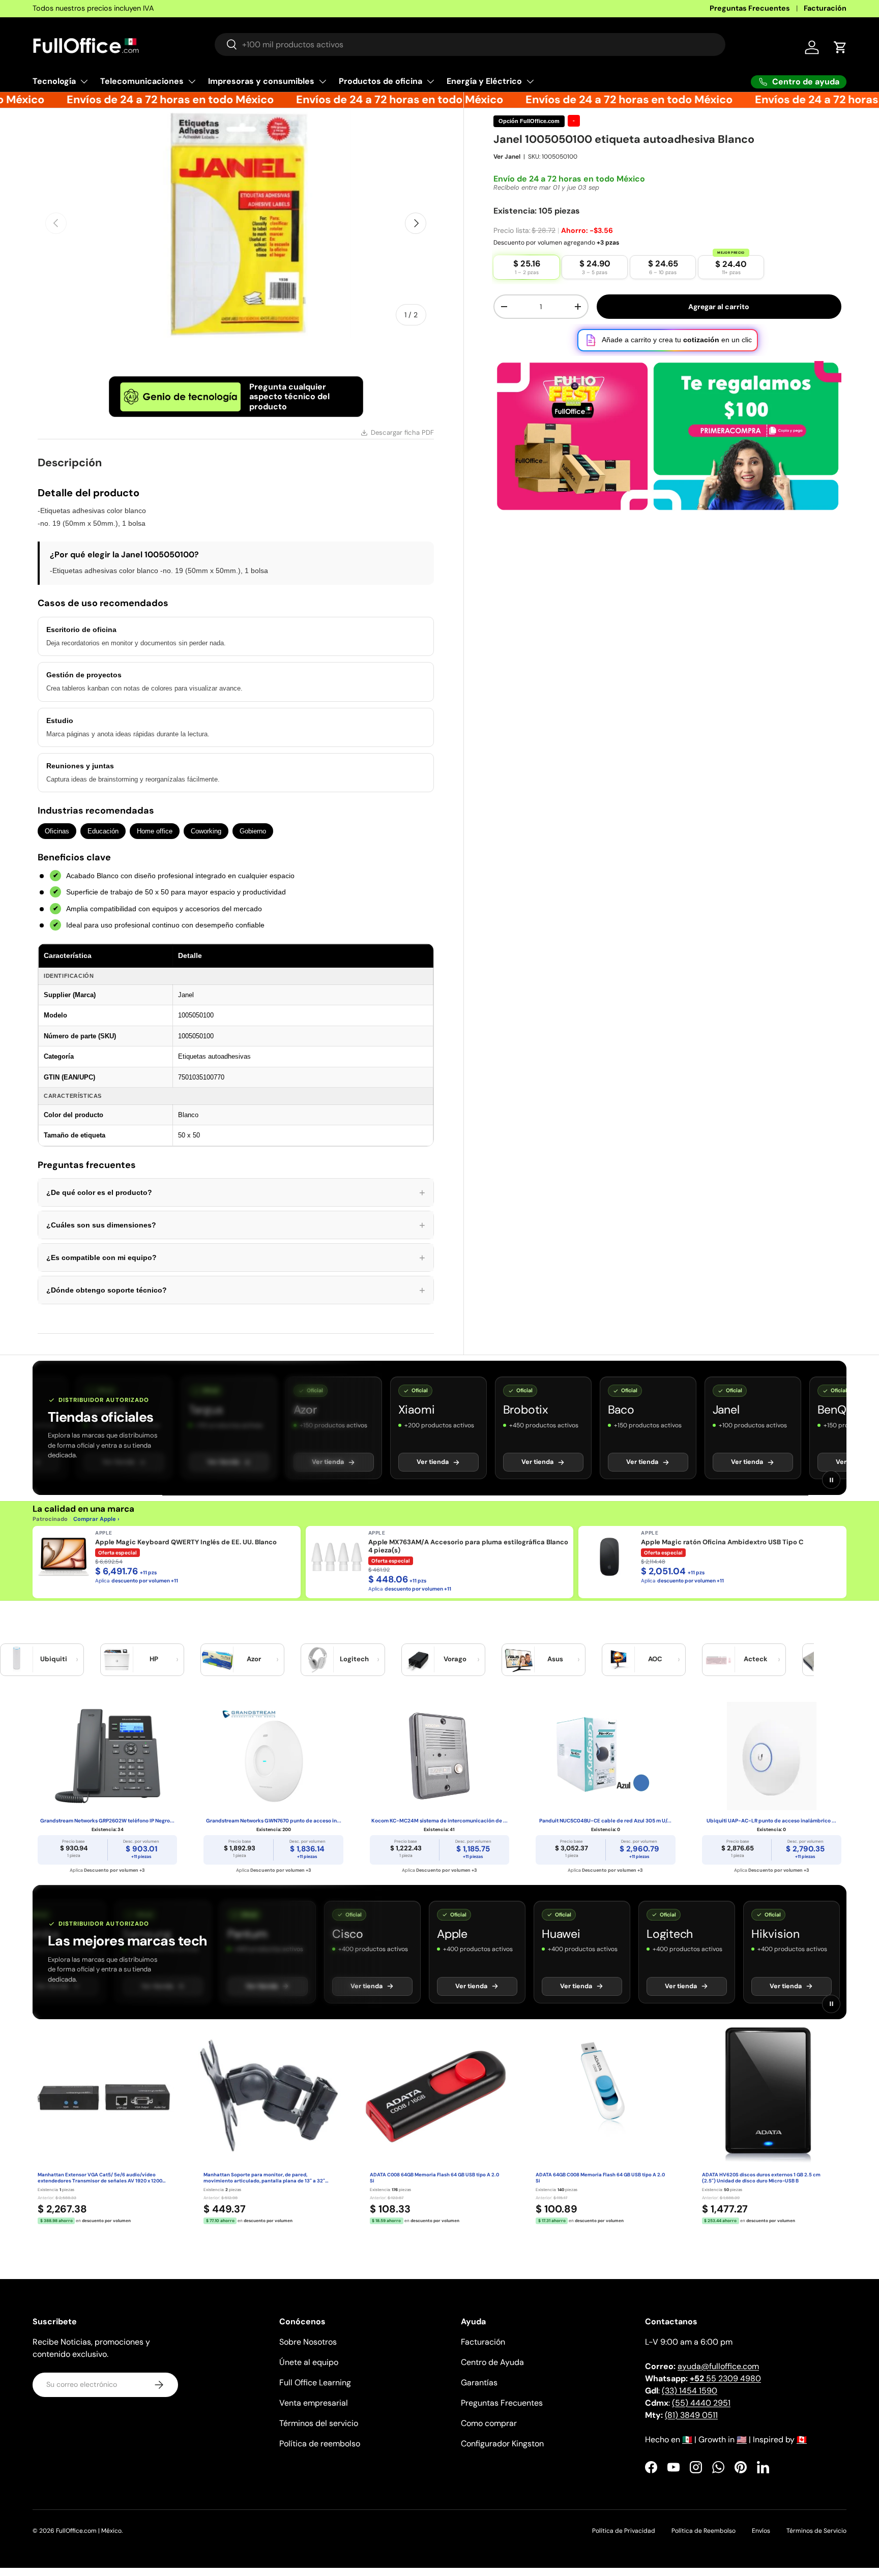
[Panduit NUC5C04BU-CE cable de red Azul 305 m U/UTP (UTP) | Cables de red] (605, 1756)
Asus (555, 1659)
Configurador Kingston (502, 2444)
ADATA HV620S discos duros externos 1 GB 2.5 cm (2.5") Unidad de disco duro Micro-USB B (761, 2178)
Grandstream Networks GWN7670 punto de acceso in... (274, 1821)
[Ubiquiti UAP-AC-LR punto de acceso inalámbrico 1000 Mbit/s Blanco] (772, 1756)
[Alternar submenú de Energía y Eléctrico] (530, 81)
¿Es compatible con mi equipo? (236, 1257)
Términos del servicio (319, 2423)
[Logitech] (317, 1660)
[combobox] (470, 44)
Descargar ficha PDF (402, 432)
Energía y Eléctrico (484, 81)
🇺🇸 (742, 2439)
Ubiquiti (54, 1659)
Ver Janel (507, 157)
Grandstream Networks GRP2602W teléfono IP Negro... (107, 1821)
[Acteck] (719, 1660)
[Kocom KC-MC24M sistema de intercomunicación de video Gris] (439, 1756)
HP (154, 1659)
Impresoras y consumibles (261, 81)
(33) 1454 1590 (690, 2391)
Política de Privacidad (624, 2531)
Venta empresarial (314, 2403)
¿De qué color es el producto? (236, 1192)
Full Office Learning (315, 2383)
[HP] (117, 1660)
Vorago (455, 1659)
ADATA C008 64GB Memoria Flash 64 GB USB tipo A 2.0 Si (434, 2178)
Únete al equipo (309, 2362)
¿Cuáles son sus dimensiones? (236, 1225)
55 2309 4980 (725, 2378)
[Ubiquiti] (17, 1660)
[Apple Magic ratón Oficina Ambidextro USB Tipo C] (609, 1557)
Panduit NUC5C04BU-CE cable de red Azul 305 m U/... (605, 1821)
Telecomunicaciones (142, 81)
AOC (655, 1659)
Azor (254, 1659)
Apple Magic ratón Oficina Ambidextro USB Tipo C (722, 1542)
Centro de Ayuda (492, 2362)
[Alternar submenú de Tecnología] (84, 81)
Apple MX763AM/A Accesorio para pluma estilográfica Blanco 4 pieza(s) (468, 1546)
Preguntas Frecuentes (750, 8)
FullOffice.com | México (89, 2531)
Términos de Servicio (816, 2531)
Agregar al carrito (719, 307)
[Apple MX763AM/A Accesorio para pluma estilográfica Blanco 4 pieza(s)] (337, 1557)
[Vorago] (418, 1660)
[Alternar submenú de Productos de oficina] (430, 81)
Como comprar (489, 2423)
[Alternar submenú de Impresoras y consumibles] (323, 81)
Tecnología (54, 81)
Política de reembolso (320, 2444)
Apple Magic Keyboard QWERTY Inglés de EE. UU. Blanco (186, 1542)
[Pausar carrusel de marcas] (831, 1480)
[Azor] (217, 1660)
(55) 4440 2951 (701, 2403)
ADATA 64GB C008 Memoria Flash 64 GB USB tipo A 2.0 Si (600, 2178)
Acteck (756, 1659)
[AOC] (619, 1660)
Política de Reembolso (704, 2531)
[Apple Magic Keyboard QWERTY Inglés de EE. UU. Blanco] (64, 1557)
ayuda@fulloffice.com (718, 2366)
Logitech (354, 1659)
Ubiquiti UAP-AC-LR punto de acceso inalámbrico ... (771, 1821)
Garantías (479, 2383)
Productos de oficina (380, 81)
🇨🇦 (802, 2439)
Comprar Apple (95, 1519)
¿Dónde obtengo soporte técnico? (236, 1290)
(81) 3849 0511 (691, 2415)
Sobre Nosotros (308, 2342)
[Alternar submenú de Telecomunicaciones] (192, 81)
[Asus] (518, 1660)
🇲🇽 (687, 2439)
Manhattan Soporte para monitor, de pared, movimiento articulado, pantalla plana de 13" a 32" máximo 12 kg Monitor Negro (264, 2178)
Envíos (761, 2531)
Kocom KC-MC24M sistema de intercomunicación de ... (439, 1821)
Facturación (825, 8)
